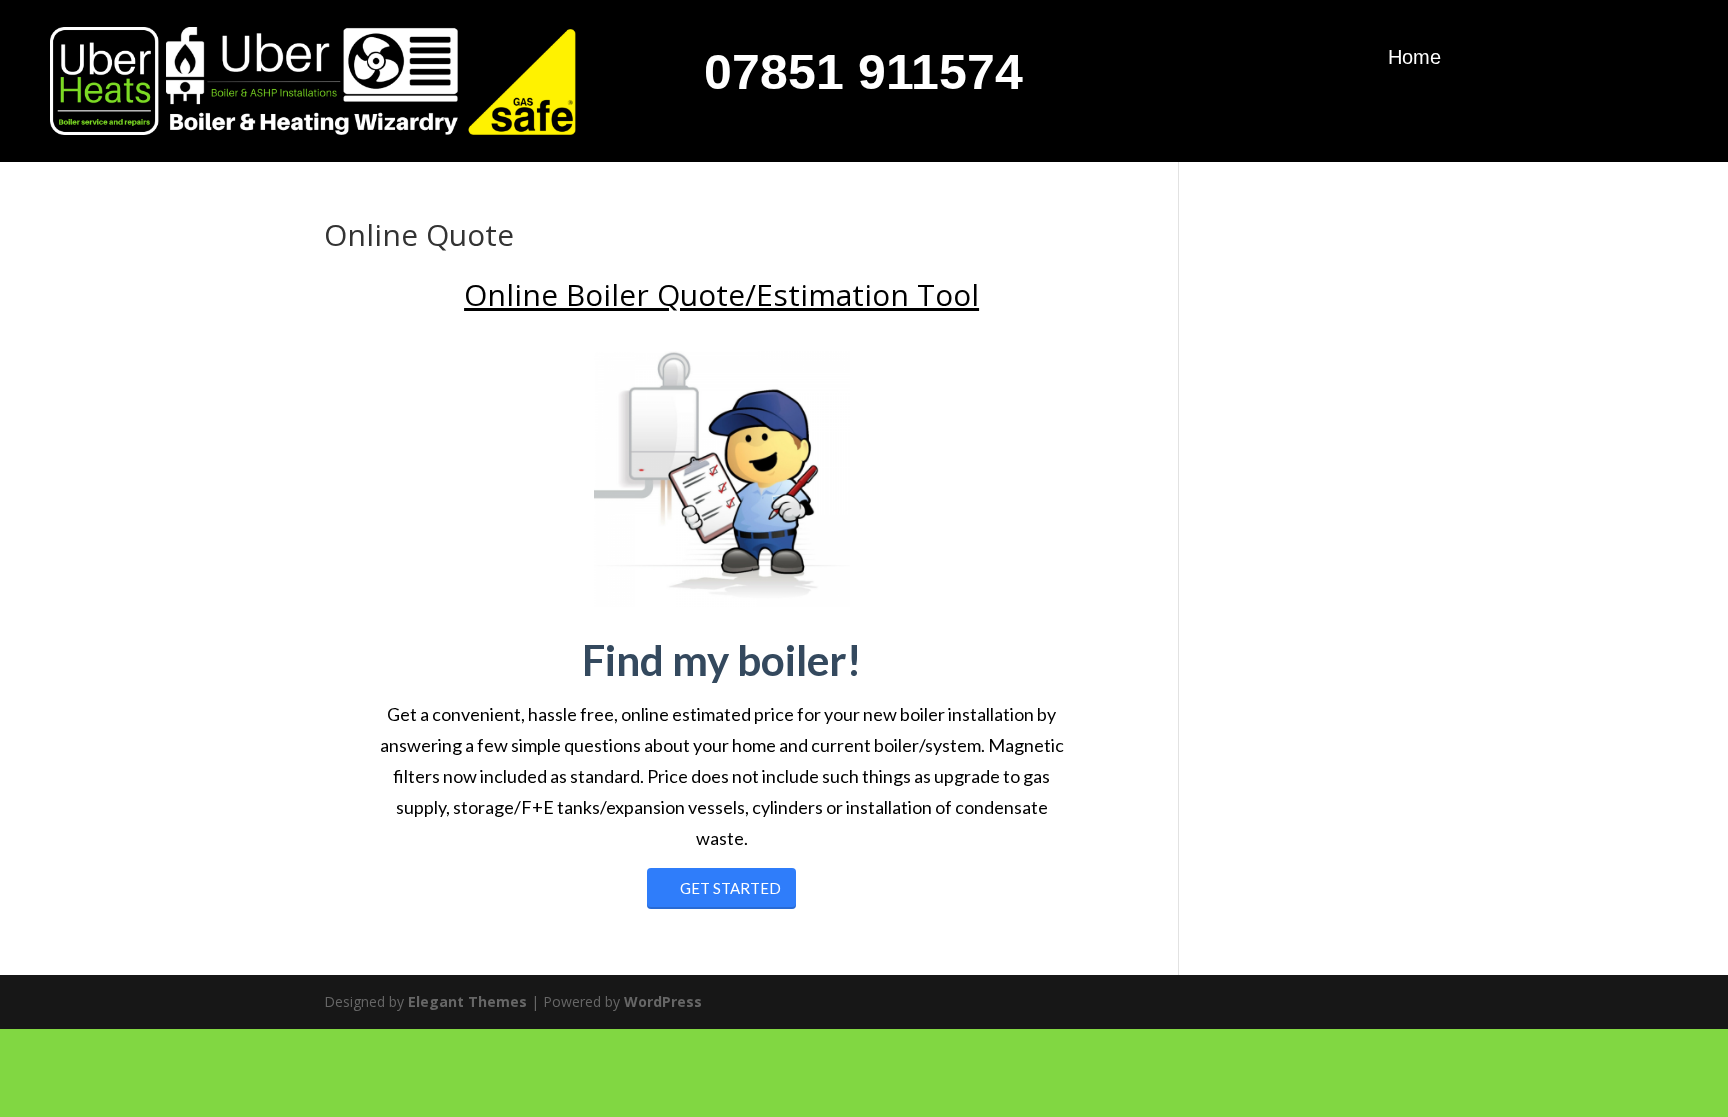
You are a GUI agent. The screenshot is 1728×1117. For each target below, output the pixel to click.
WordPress (663, 1001)
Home (1414, 59)
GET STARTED (730, 888)
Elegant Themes (467, 1001)
